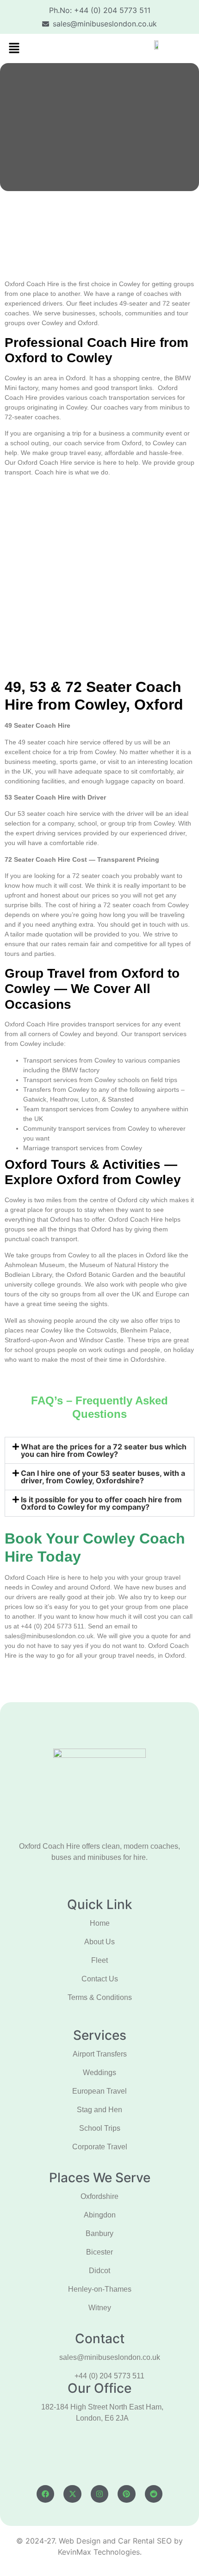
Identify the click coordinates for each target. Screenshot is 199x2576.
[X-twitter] (72, 2494)
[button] (14, 48)
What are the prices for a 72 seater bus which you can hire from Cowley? (104, 1450)
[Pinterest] (126, 2494)
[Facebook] (45, 2494)
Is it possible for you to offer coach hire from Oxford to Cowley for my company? (101, 1503)
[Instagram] (99, 2494)
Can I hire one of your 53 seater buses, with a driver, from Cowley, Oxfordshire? (103, 1477)
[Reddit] (154, 2494)
